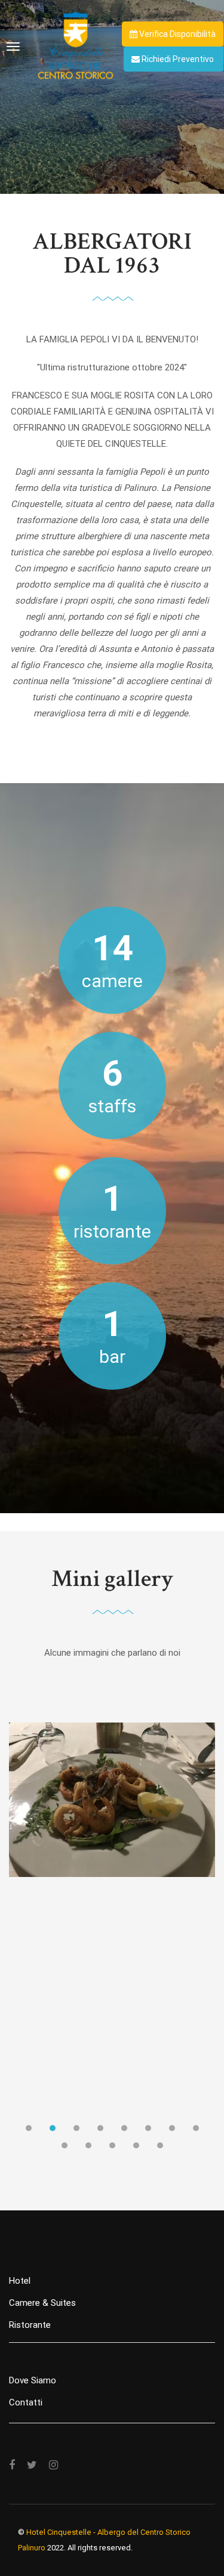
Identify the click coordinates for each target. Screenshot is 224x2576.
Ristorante (30, 2325)
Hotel (20, 2281)
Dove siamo (33, 2380)
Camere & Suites (42, 2303)
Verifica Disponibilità (177, 34)
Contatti (26, 2402)
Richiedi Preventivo (177, 59)
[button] (29, 2131)
